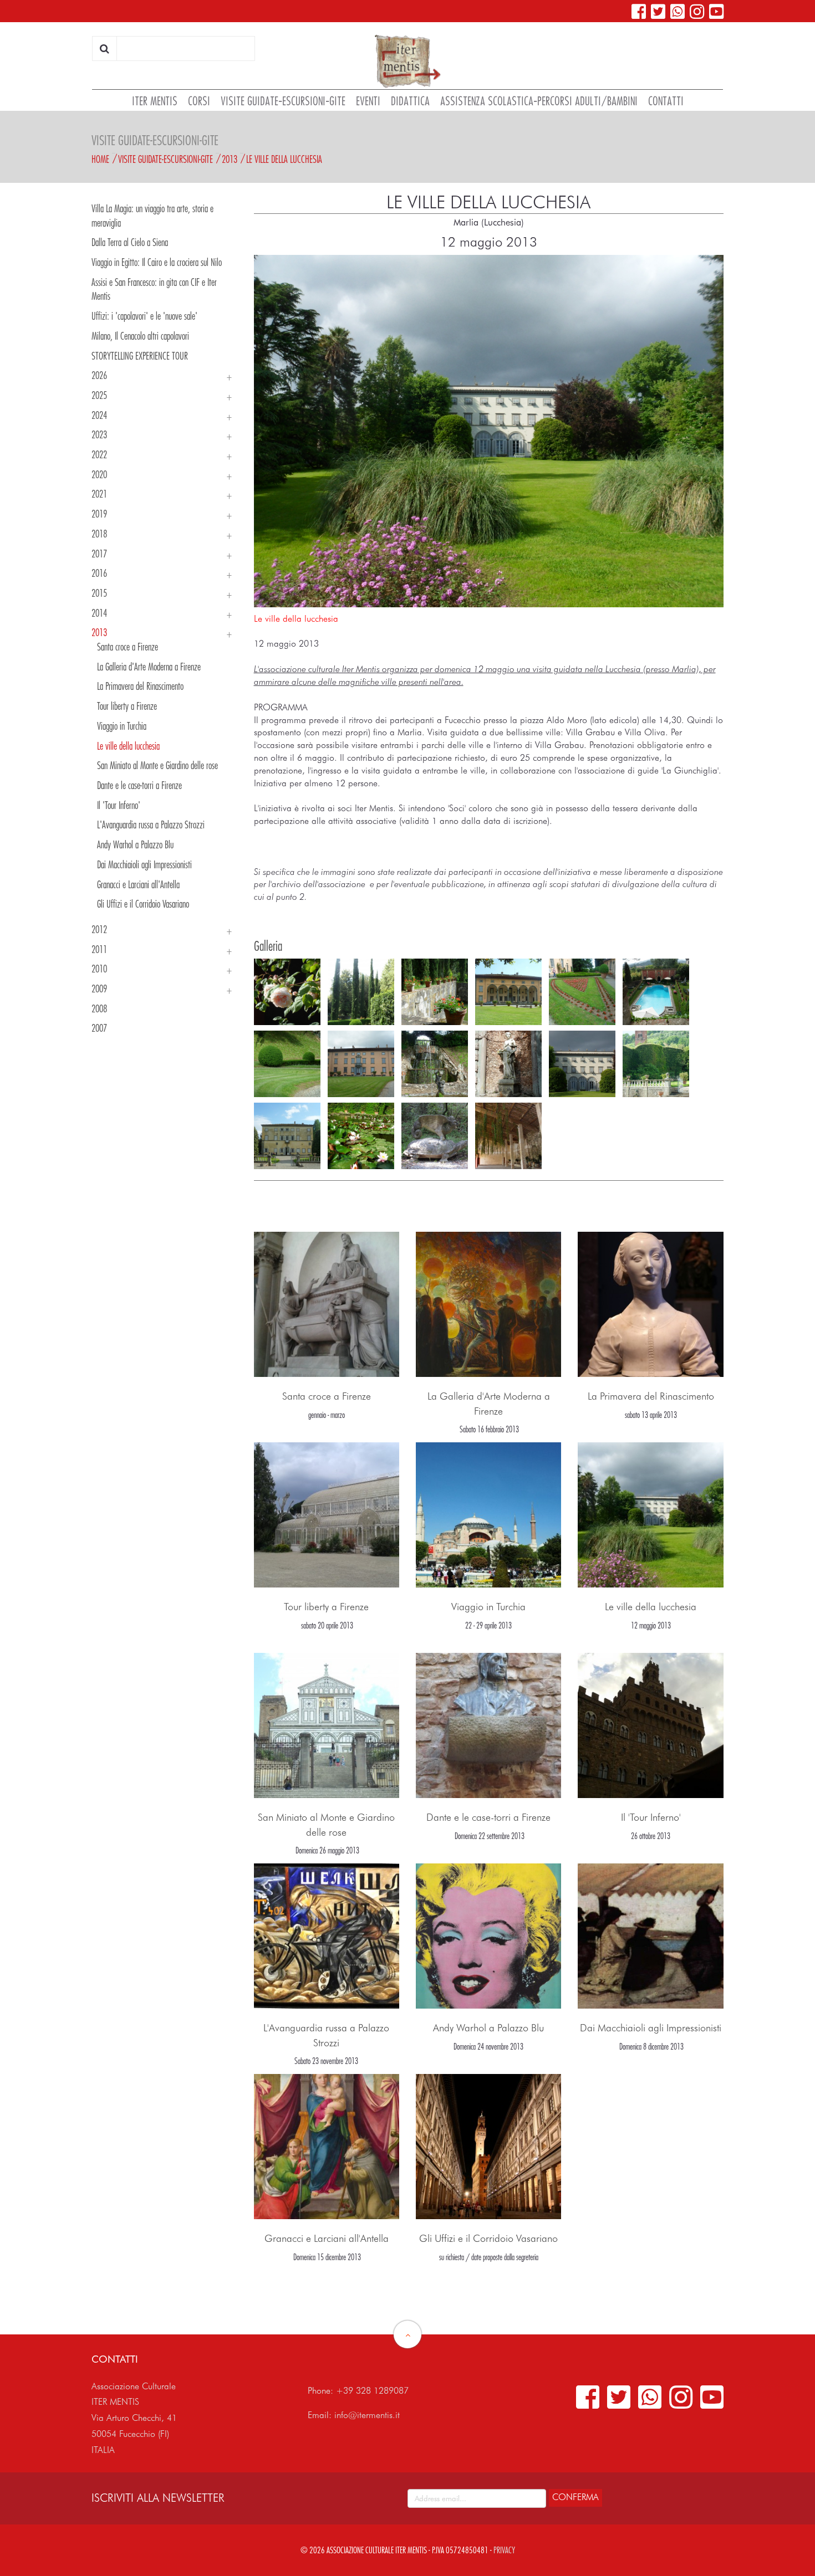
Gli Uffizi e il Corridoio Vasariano (143, 904)
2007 (99, 1028)
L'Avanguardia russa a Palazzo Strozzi (151, 824)
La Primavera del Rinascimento (140, 686)
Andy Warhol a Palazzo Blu (135, 844)
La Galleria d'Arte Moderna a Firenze (149, 667)
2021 (99, 494)
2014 (99, 613)
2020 (99, 474)
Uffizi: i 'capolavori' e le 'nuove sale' (144, 316)
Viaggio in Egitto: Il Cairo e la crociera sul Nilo (157, 262)
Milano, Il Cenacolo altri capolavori (140, 336)
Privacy (504, 2550)
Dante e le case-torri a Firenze (139, 785)
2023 (99, 434)
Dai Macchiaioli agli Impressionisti (144, 864)
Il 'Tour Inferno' (119, 805)
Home (100, 159)
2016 (99, 573)
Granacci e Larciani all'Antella (138, 884)
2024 (99, 415)
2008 (99, 1008)
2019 (99, 514)
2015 (99, 593)
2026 (99, 375)
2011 (99, 949)
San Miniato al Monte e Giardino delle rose (157, 765)
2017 (99, 554)
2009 (99, 989)
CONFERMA (575, 2497)
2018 (99, 534)
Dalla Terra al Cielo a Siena (130, 242)
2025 (99, 395)
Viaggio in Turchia (122, 726)
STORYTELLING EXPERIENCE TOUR (140, 356)
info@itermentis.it (367, 2415)
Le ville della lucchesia (284, 159)
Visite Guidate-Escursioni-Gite (165, 159)
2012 (99, 929)
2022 (99, 454)
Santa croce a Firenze (128, 647)
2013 (230, 159)
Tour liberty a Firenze (127, 706)
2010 (99, 969)
